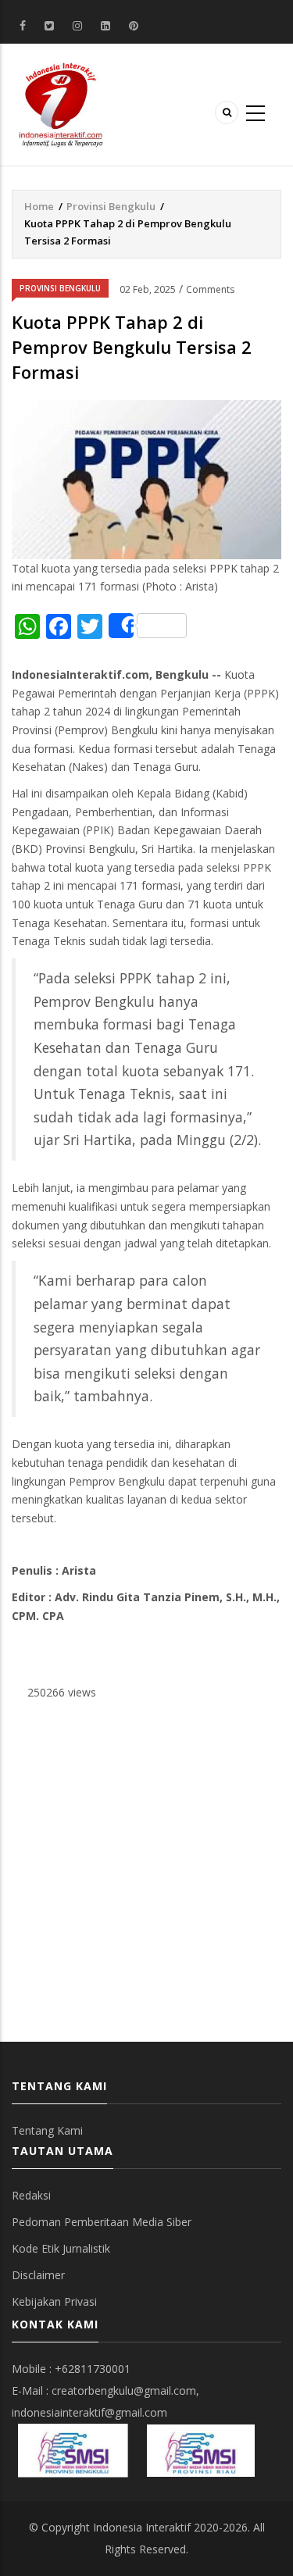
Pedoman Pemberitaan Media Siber (102, 2222)
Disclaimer (38, 2275)
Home (39, 206)
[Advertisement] (146, 1872)
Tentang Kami (47, 2130)
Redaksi (31, 2195)
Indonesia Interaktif (142, 2527)
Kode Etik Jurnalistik (61, 2248)
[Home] (61, 103)
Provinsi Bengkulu (111, 206)
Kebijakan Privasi (54, 2301)
